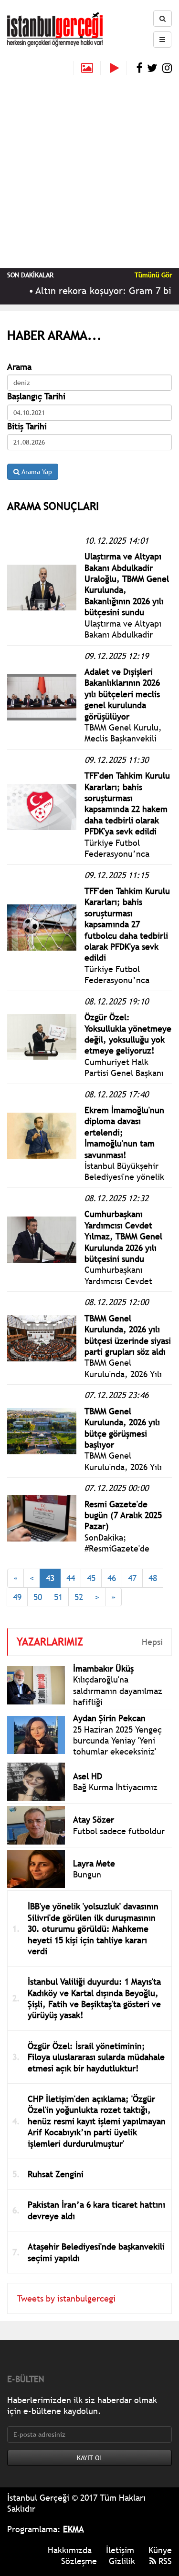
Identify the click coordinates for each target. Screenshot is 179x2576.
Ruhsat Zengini (56, 2174)
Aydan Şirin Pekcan (109, 1718)
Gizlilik (122, 2561)
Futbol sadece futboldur (119, 1831)
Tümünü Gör (153, 275)
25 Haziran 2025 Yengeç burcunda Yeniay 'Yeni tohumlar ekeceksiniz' (117, 1741)
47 (132, 1578)
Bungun (87, 1874)
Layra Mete (94, 1863)
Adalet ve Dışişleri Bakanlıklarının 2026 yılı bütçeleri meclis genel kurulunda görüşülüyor (122, 694)
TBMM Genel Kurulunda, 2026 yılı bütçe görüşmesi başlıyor (122, 1428)
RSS (164, 2561)
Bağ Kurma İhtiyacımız (115, 1787)
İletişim (120, 2550)
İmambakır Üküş (103, 1668)
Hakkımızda (70, 2550)
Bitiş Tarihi (27, 426)
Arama (19, 367)
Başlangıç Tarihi (36, 396)
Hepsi (152, 1642)
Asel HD (88, 1776)
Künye (160, 2550)
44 (71, 1578)
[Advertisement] (89, 169)
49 (17, 1597)
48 (153, 1578)
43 (50, 1578)
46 (112, 1578)
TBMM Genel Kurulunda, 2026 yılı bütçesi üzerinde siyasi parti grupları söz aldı (128, 1335)
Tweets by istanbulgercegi (66, 2298)
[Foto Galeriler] (87, 68)
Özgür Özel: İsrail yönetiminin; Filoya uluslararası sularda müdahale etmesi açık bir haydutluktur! (96, 2057)
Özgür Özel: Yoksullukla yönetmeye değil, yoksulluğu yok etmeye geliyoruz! (128, 1034)
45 (91, 1578)
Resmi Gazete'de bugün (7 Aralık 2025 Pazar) (123, 1515)
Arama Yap (36, 472)
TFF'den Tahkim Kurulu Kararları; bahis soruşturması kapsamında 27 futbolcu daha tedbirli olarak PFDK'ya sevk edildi (127, 924)
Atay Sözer (94, 1820)
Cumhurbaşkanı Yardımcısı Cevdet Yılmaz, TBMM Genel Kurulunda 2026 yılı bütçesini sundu (123, 1236)
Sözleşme (79, 2561)
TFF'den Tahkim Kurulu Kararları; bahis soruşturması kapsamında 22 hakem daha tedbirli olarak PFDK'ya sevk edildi (127, 803)
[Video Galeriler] (118, 68)
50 (38, 1597)
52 (79, 1597)
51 (58, 1597)
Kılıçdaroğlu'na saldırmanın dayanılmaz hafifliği (118, 1691)
